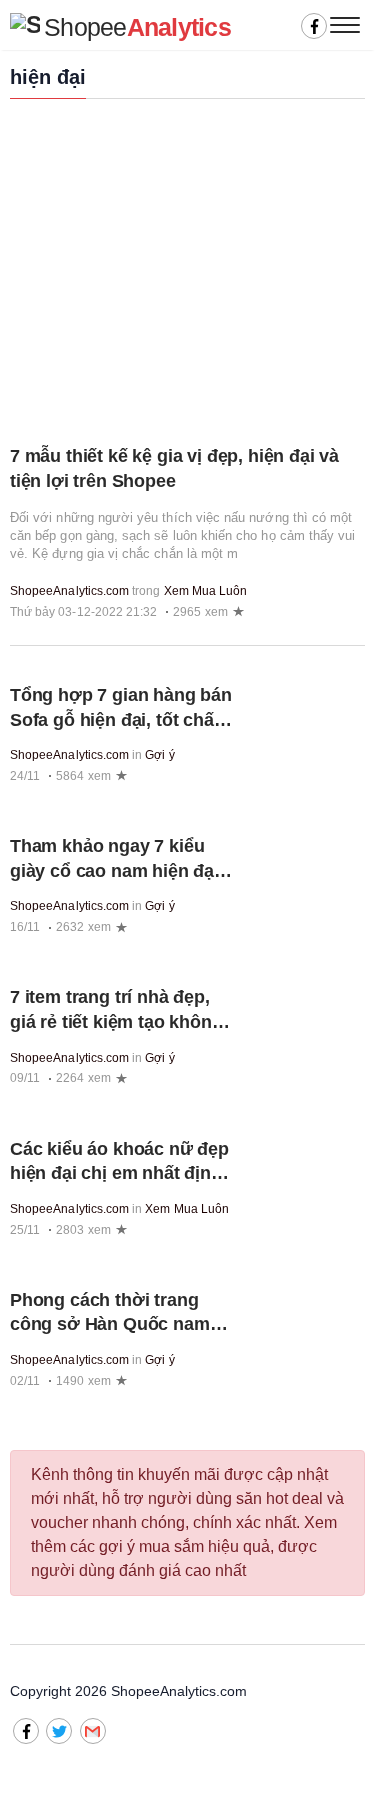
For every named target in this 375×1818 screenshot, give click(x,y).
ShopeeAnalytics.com (69, 591)
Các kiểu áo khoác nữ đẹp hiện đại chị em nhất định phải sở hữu (119, 1173)
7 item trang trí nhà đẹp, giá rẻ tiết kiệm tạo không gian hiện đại (116, 1021)
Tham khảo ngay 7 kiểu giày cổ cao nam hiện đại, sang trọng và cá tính (117, 870)
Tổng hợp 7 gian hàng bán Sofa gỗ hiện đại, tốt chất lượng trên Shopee (121, 719)
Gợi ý (159, 755)
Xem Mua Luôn (206, 591)
